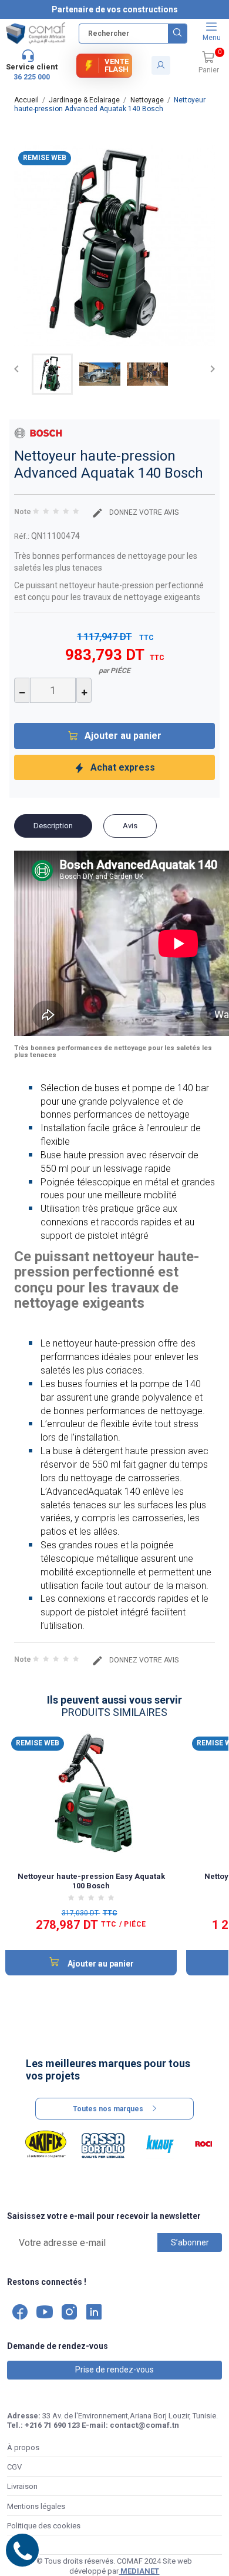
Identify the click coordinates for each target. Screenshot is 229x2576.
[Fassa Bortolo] (103, 2144)
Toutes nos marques (108, 2109)
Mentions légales (36, 2506)
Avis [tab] (130, 826)
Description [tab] (53, 826)
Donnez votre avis (143, 512)
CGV (14, 2467)
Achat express (123, 767)
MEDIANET (139, 2571)
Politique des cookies (44, 2526)
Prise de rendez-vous (114, 2370)
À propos (23, 2447)
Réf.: (22, 536)
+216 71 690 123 (52, 2425)
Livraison (22, 2486)
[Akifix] (46, 2144)
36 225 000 (32, 77)
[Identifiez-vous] (161, 65)
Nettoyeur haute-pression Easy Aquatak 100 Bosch (91, 1881)
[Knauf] (160, 2144)
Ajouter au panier (123, 736)
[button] (208, 63)
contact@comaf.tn (144, 2425)
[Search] (177, 34)
